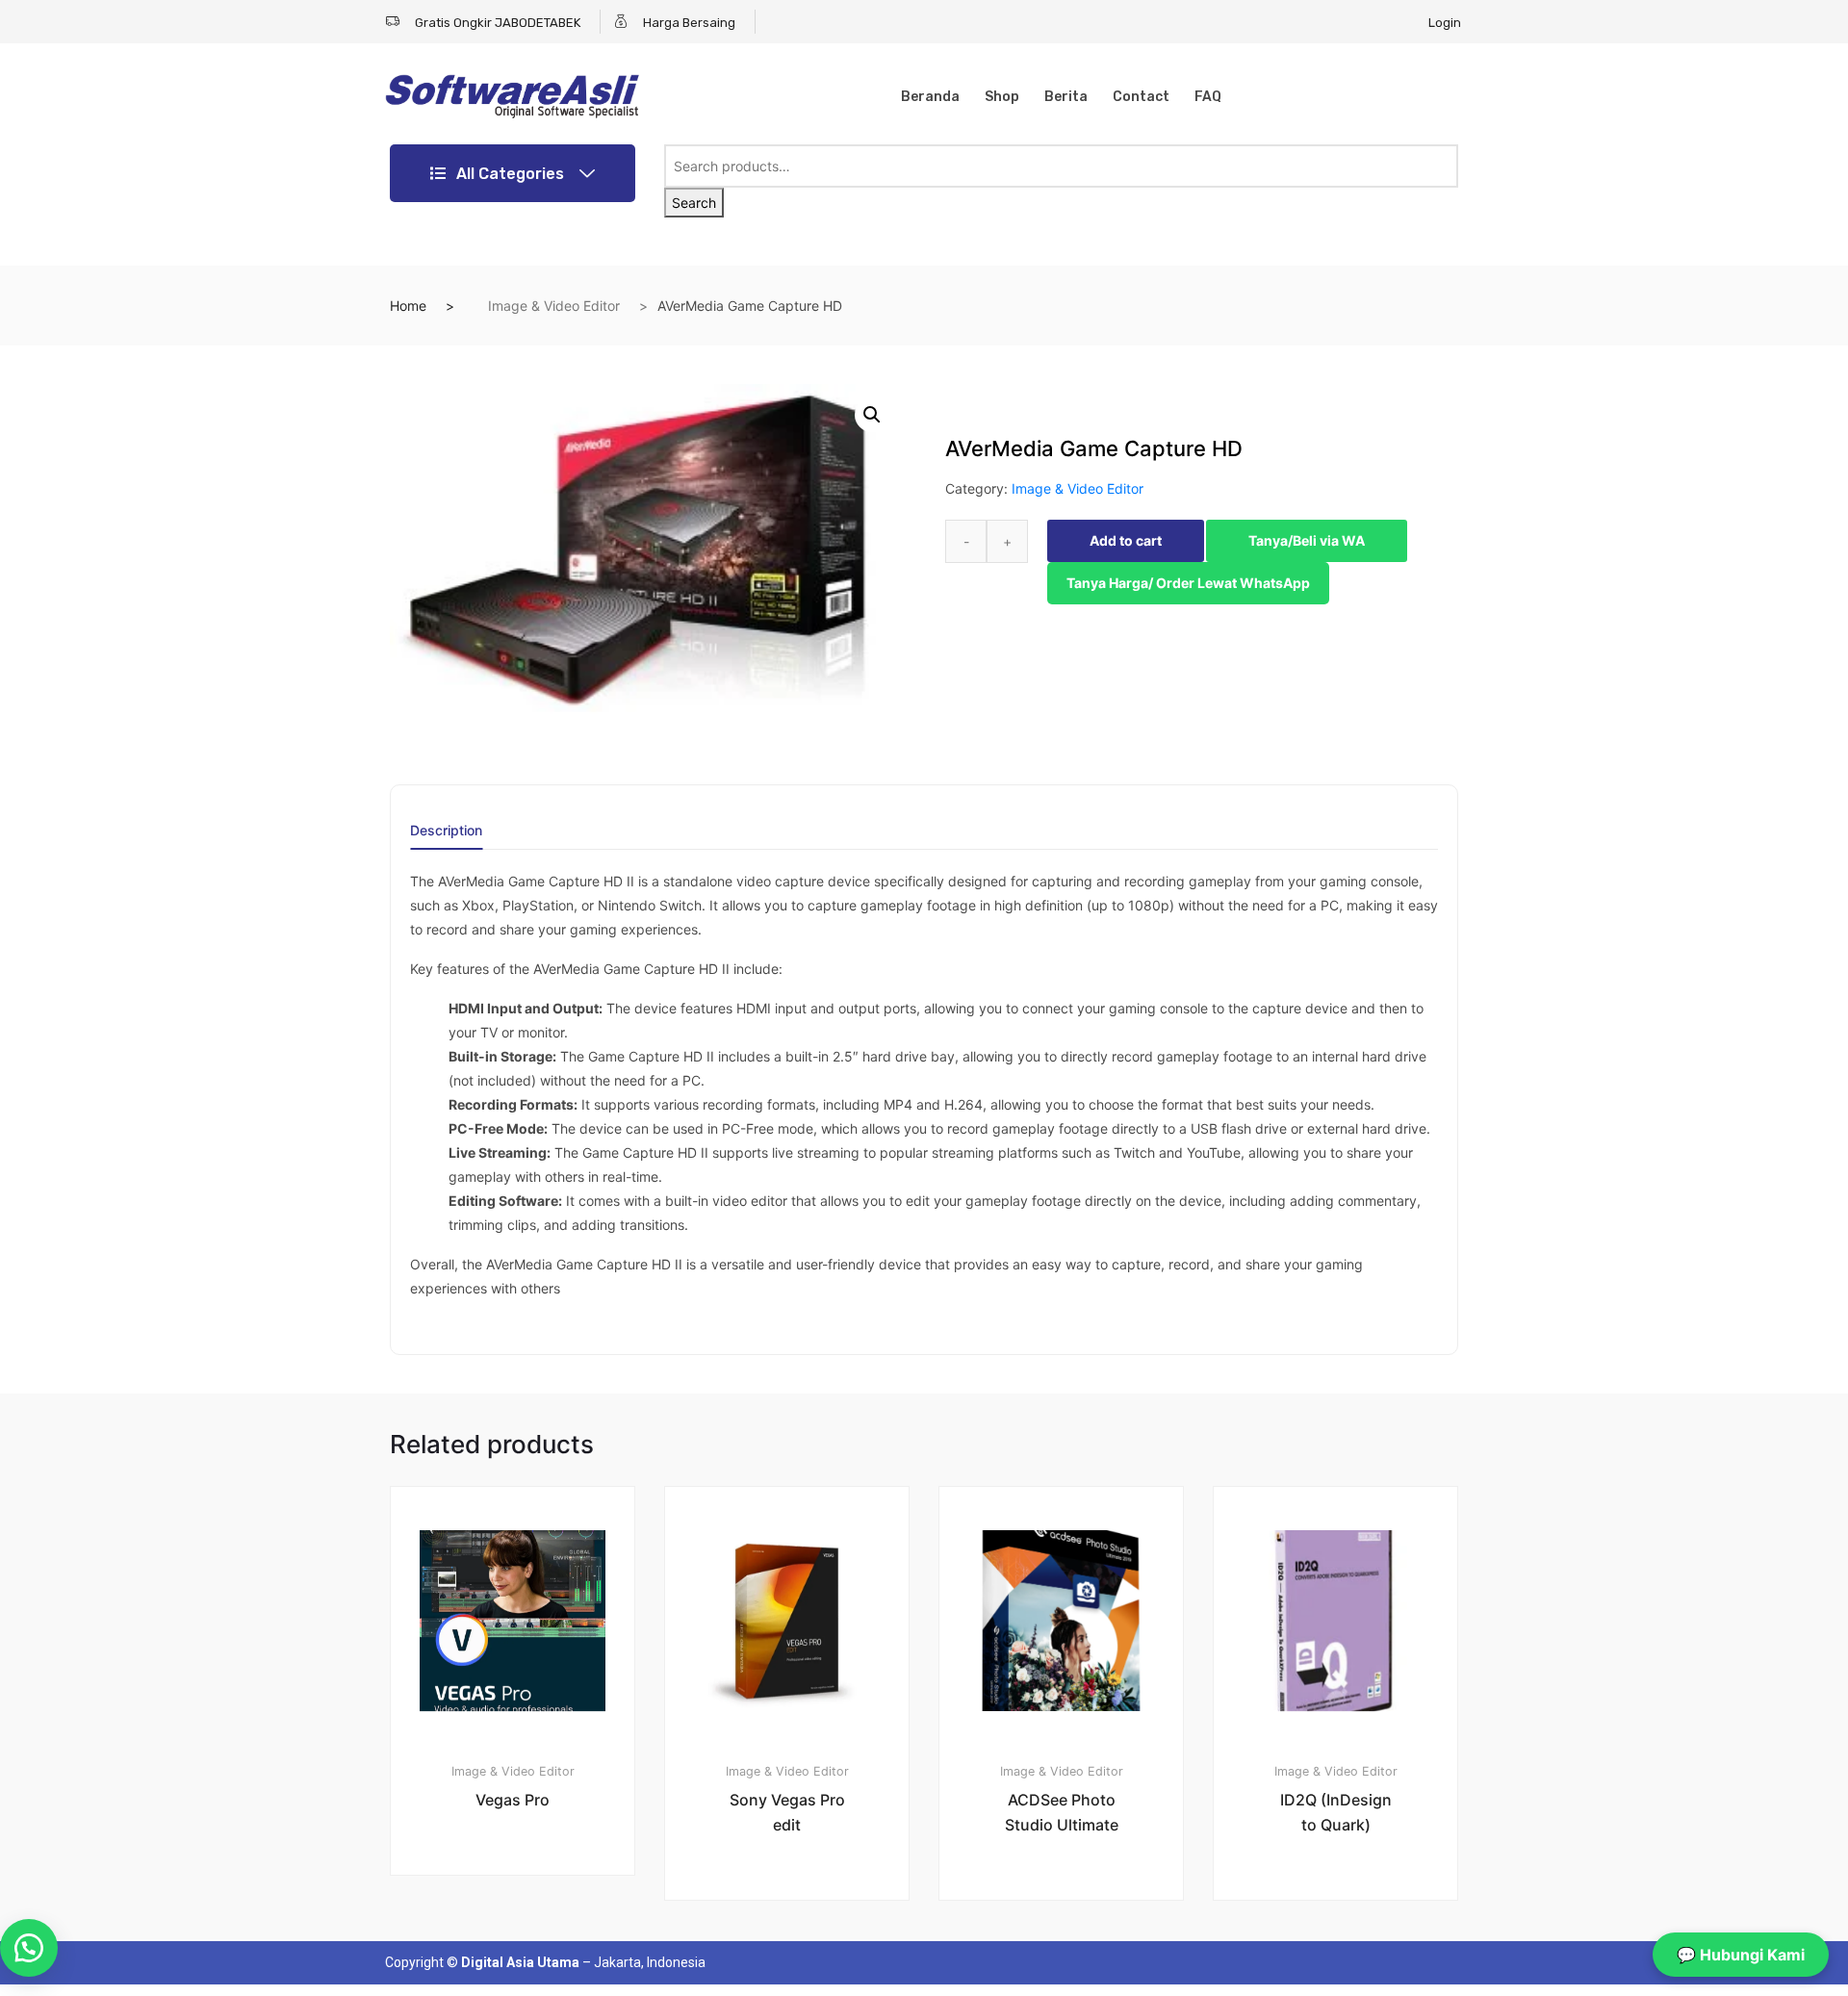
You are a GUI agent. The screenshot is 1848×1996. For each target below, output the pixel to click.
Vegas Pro (513, 1800)
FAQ (1208, 97)
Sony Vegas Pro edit (787, 1812)
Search (694, 203)
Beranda (930, 97)
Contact (1141, 97)
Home (408, 306)
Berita (1066, 97)
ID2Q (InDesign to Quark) (1336, 1812)
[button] (872, 415)
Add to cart (1126, 540)
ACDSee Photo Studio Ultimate (1062, 1812)
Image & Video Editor (554, 306)
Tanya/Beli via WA (1307, 540)
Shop (1002, 97)
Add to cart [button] (524, 1941)
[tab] (446, 837)
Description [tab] (446, 831)
